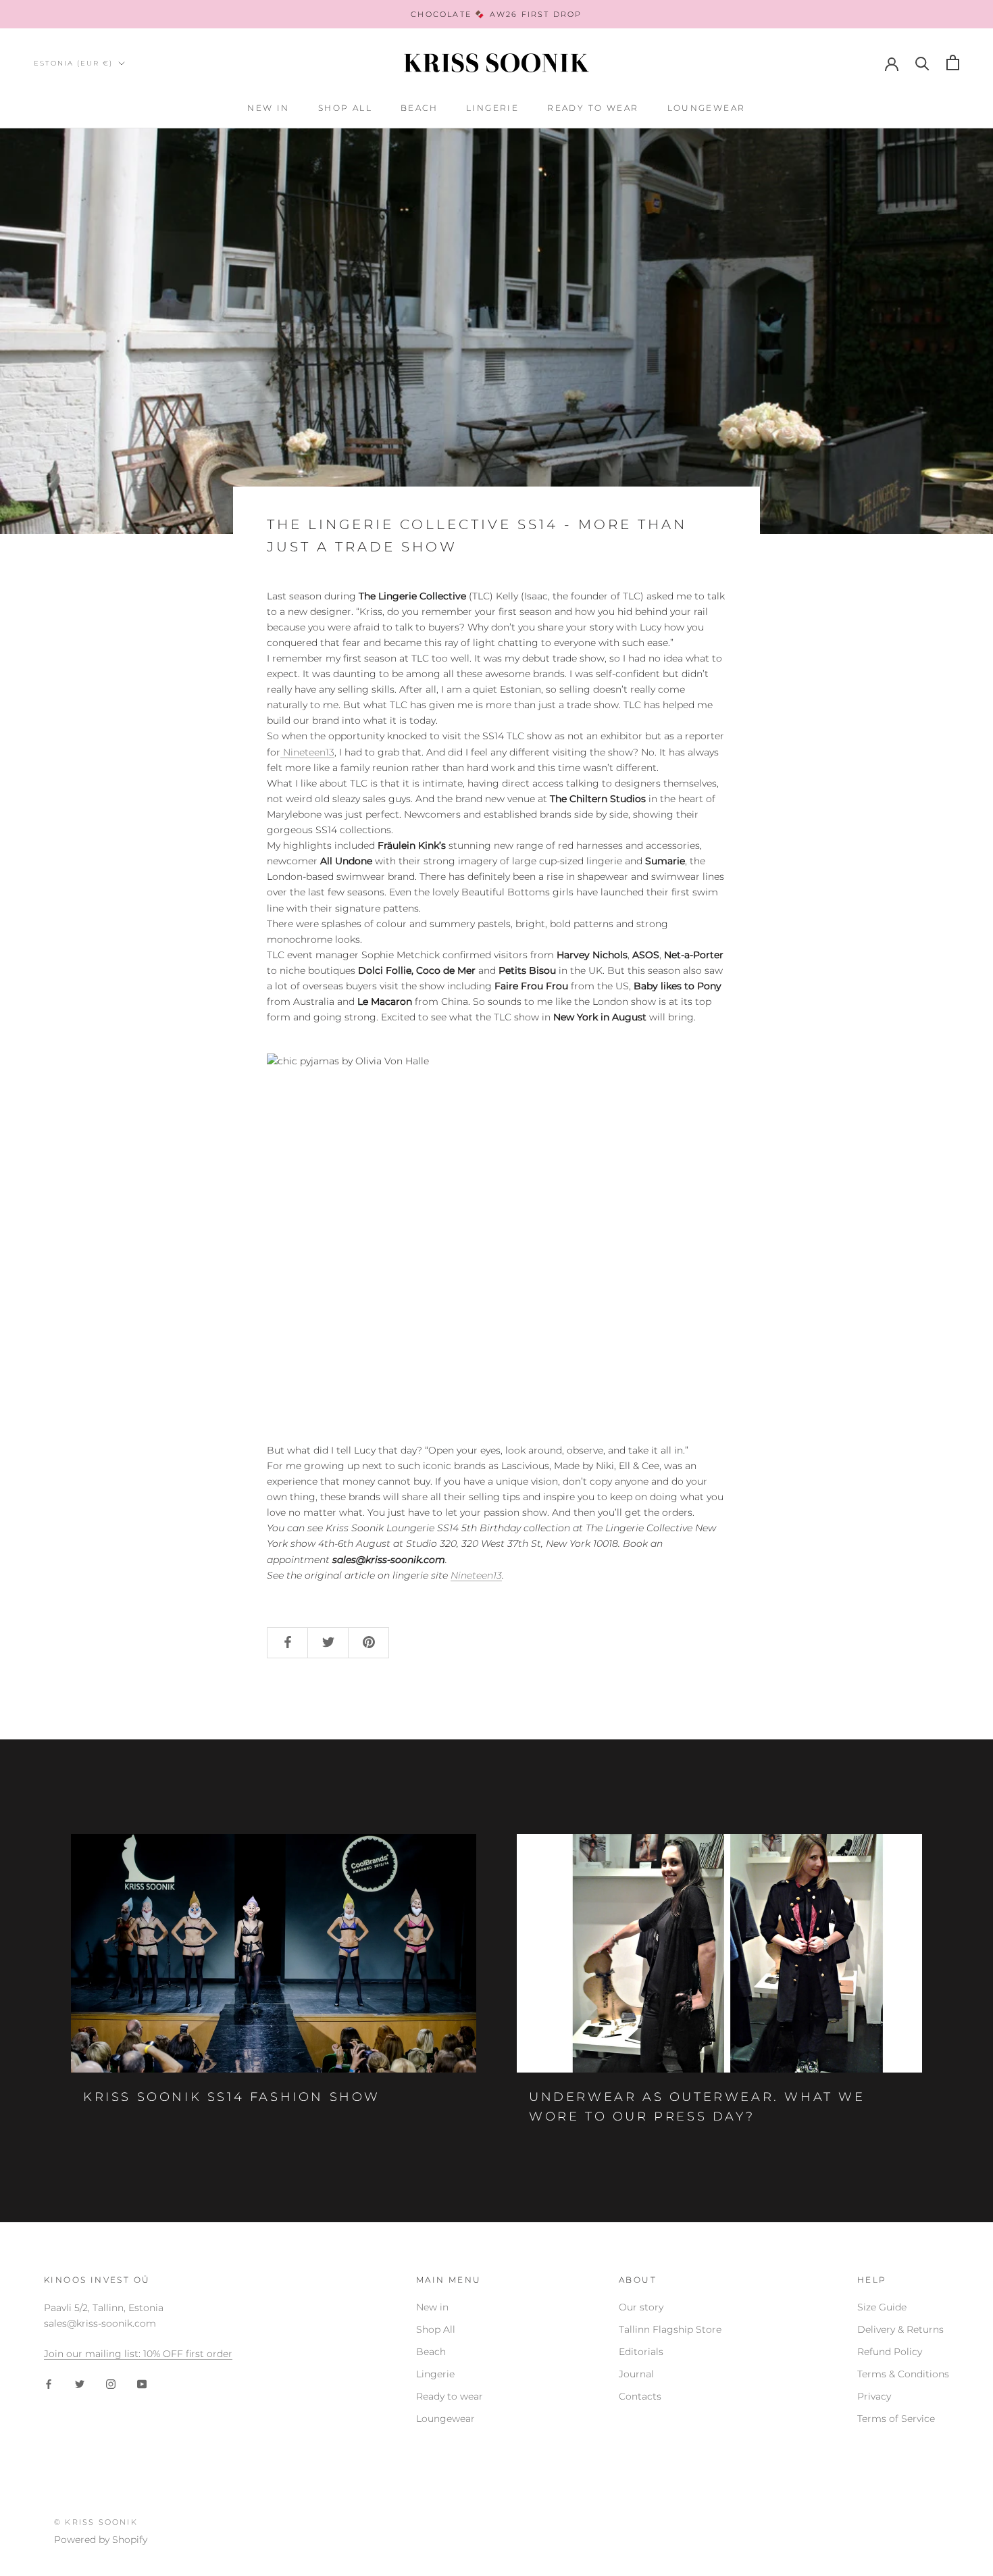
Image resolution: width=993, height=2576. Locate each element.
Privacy (874, 2396)
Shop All (345, 108)
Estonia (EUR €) (73, 63)
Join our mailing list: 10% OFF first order (138, 2354)
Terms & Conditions (903, 2374)
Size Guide (882, 2307)
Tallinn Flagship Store (670, 2329)
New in (268, 108)
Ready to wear (593, 108)
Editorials (641, 2352)
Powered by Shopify (101, 2540)
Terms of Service (896, 2419)
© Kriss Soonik (96, 2522)
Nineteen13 (307, 752)
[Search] (922, 63)
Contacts (640, 2396)
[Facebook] (49, 2384)
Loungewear (707, 108)
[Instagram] (111, 2384)
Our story (641, 2307)
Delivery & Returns (900, 2329)
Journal (636, 2374)
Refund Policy (890, 2352)
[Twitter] (80, 2384)
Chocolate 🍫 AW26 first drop (496, 14)
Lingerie (492, 108)
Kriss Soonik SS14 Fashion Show (232, 2097)
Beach (419, 108)
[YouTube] (142, 2384)
